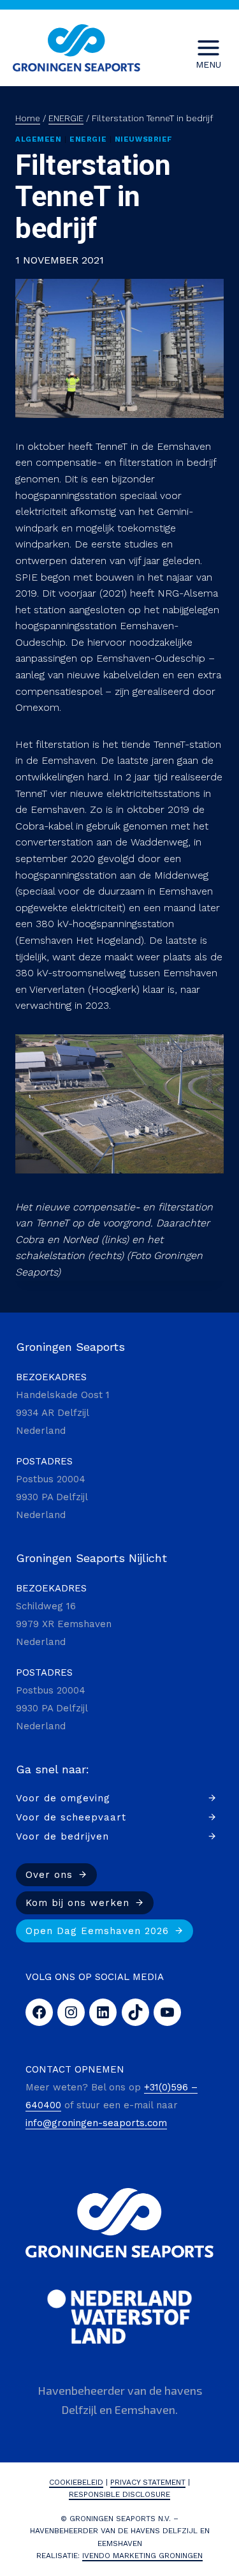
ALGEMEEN (38, 139)
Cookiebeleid (76, 2482)
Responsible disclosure (119, 2494)
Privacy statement (148, 2482)
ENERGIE (88, 139)
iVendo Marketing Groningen (142, 2556)
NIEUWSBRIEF (144, 139)
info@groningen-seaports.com (96, 2123)
